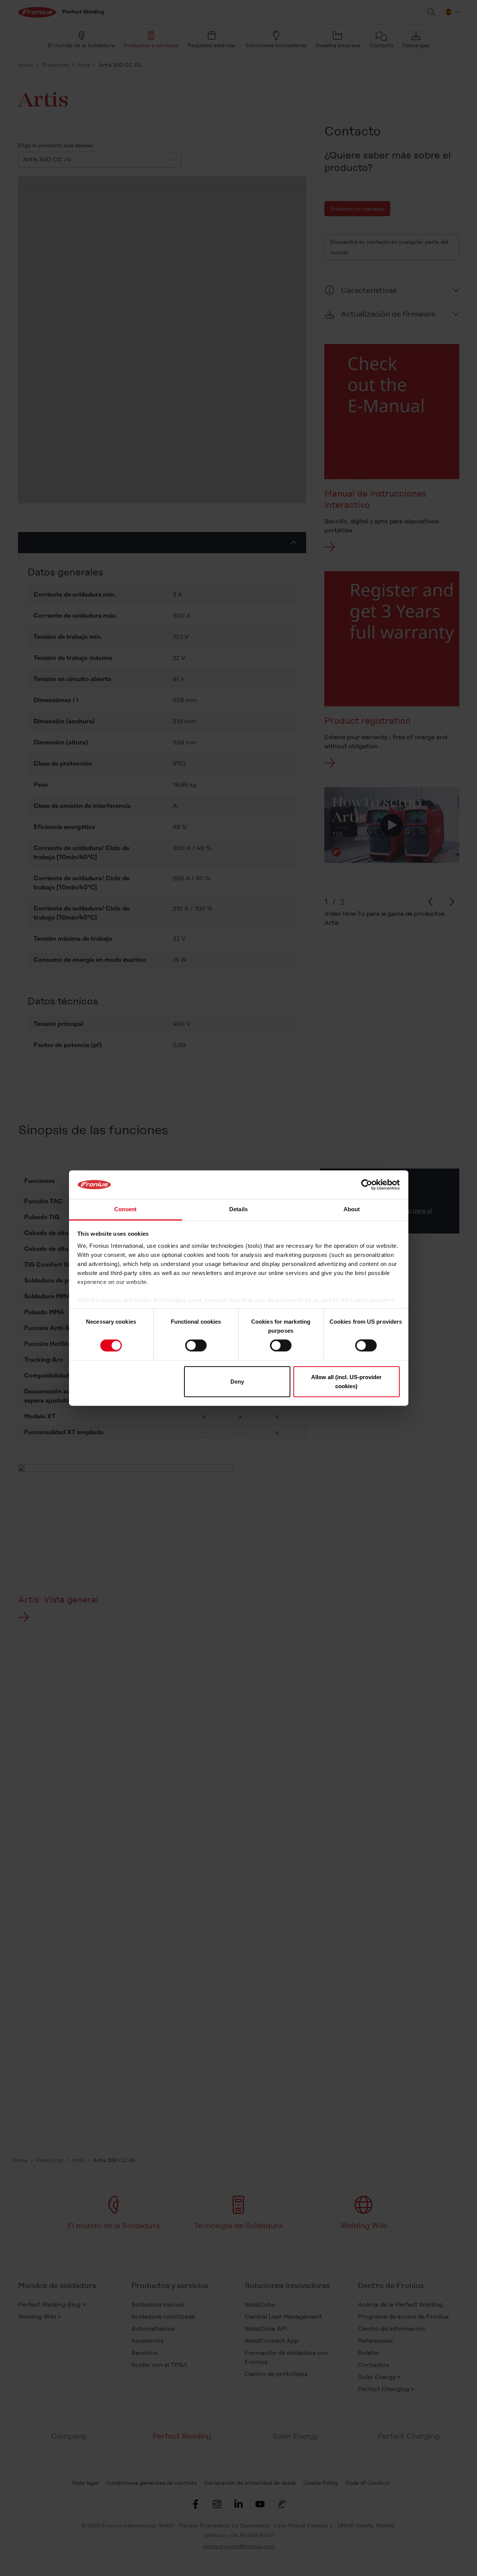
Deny (237, 1381)
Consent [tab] (126, 1209)
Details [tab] (238, 1209)
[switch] (196, 1346)
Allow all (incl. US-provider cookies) (346, 1381)
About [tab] (352, 1209)
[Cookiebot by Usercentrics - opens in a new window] (367, 1185)
